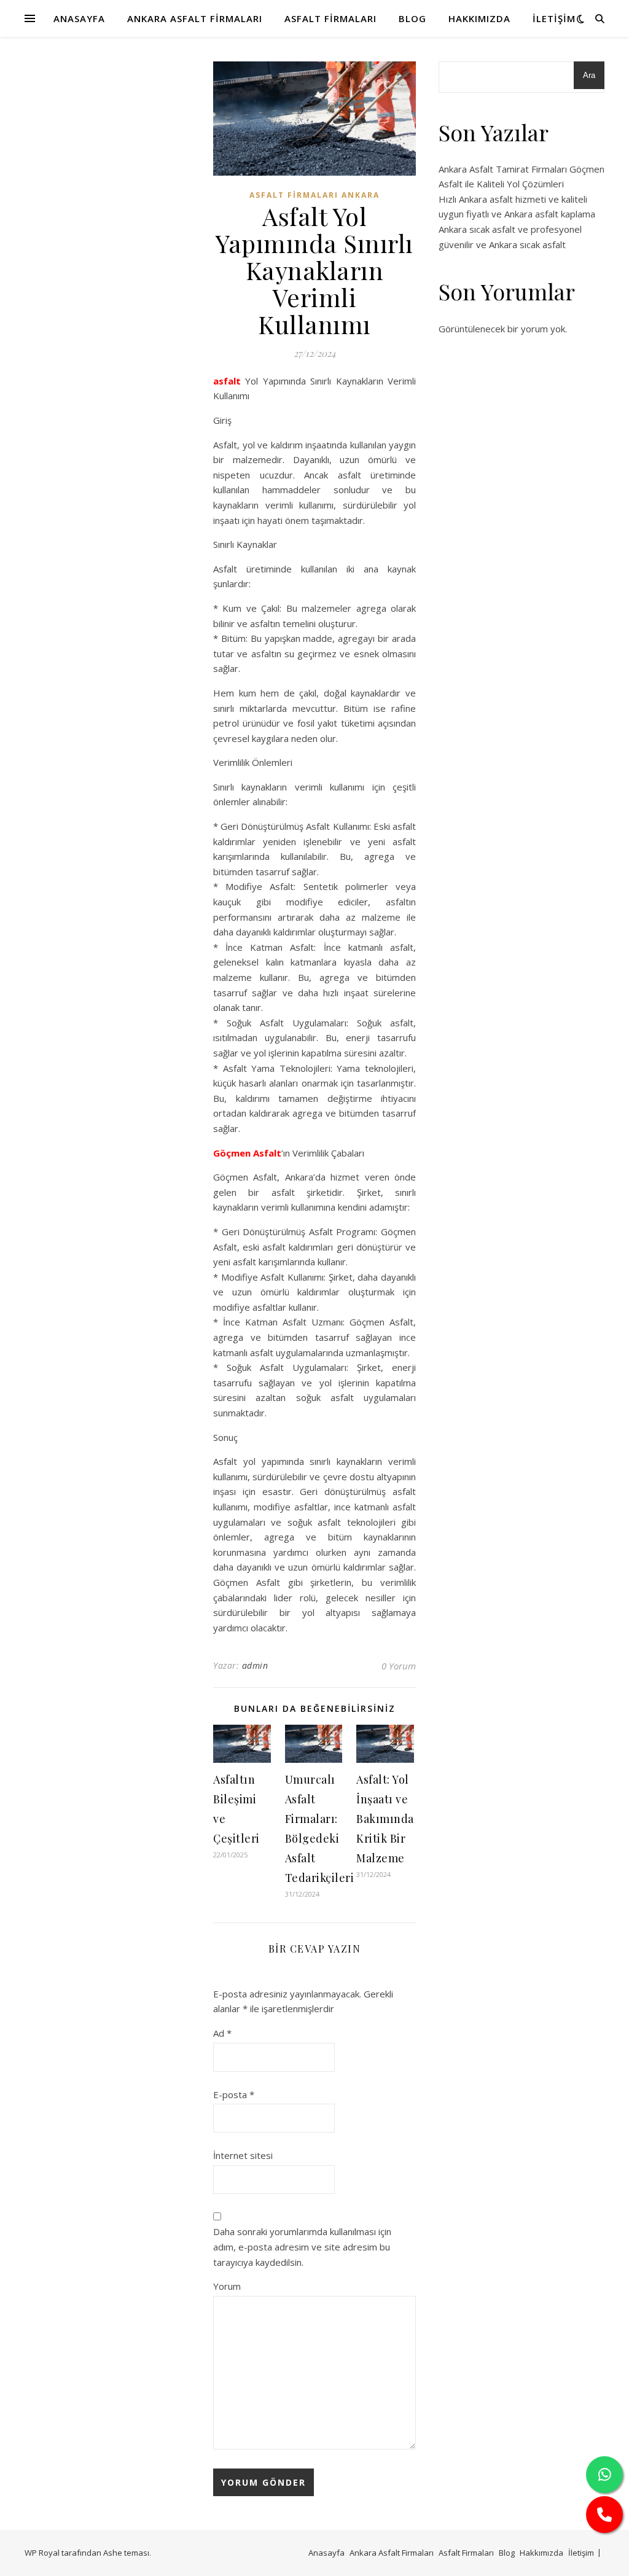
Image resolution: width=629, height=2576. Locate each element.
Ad (222, 2033)
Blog (412, 18)
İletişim (554, 18)
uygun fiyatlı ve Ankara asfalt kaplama (517, 214)
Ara (589, 75)
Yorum (227, 2286)
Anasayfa (79, 18)
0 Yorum (399, 1666)
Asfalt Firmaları (330, 18)
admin (255, 1665)
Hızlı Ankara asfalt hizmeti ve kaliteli (513, 199)
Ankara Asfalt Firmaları (195, 18)
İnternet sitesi (243, 2155)
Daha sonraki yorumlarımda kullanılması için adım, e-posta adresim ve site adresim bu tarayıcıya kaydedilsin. (302, 2246)
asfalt (227, 381)
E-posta (234, 2094)
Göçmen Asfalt (247, 1153)
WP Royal (42, 2553)
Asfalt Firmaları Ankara (314, 195)
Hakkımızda (479, 18)
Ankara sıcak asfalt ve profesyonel (510, 229)
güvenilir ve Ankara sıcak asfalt (502, 244)
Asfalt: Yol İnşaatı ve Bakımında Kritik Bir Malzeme (385, 1819)
